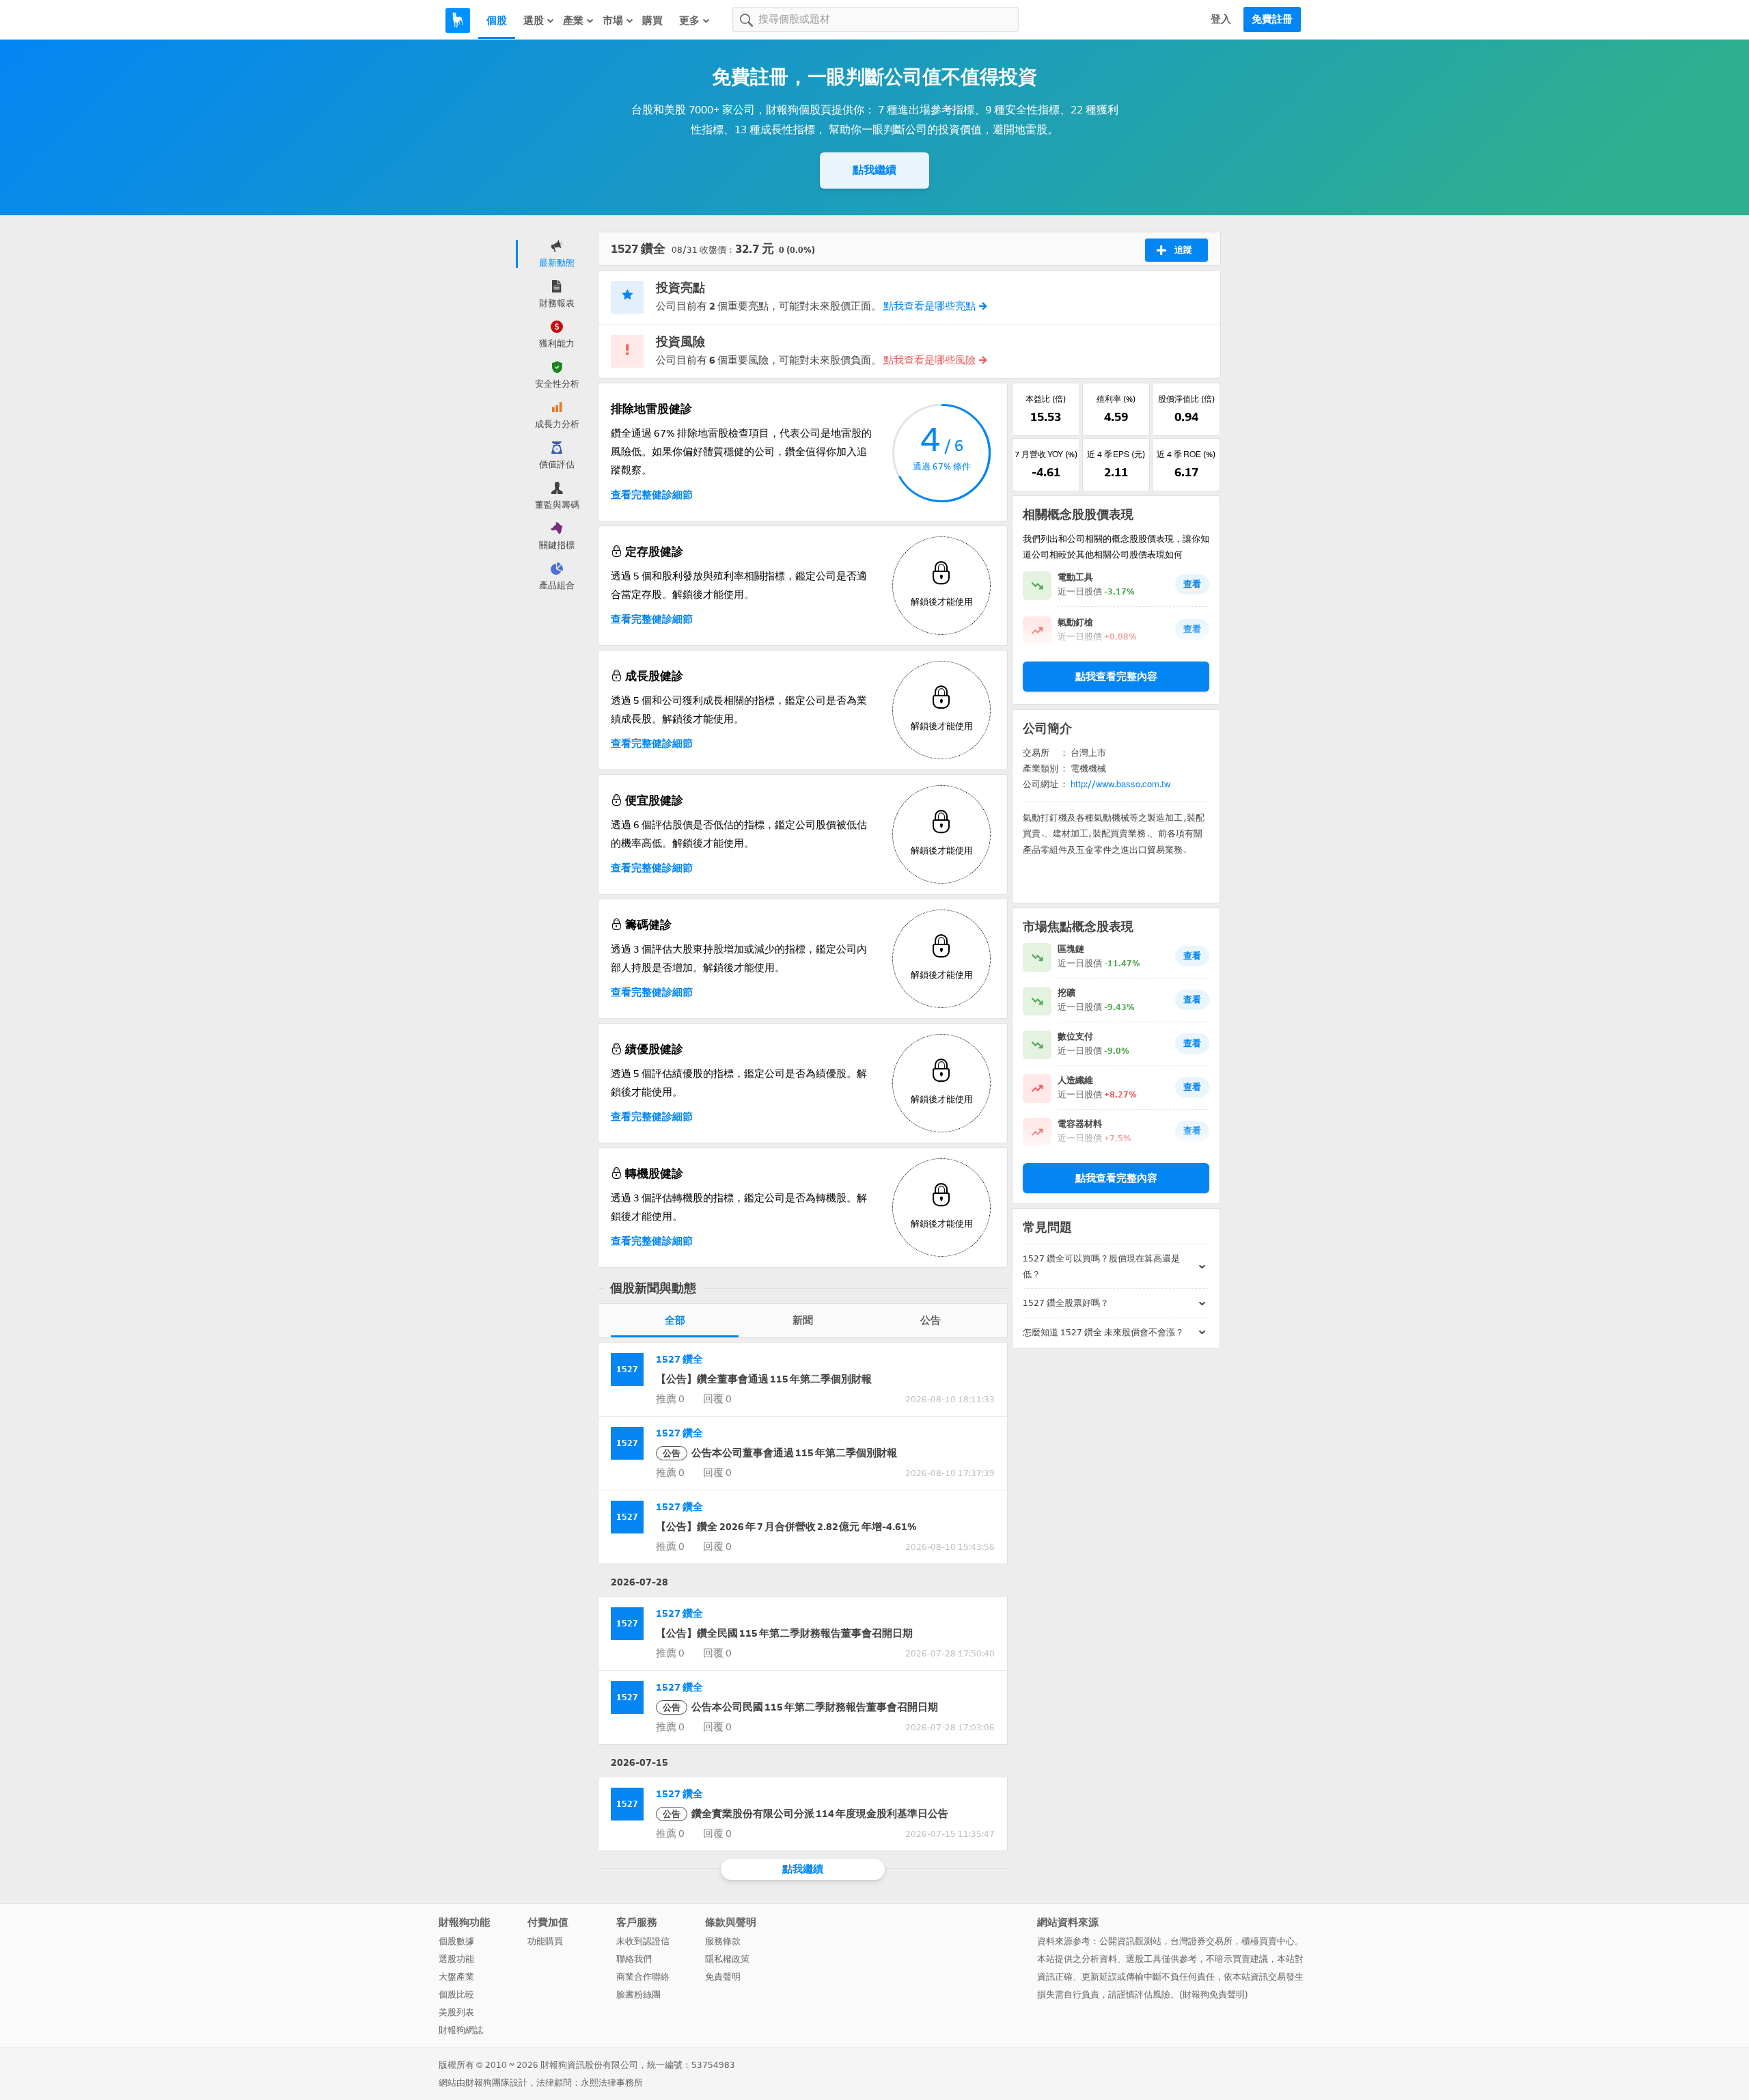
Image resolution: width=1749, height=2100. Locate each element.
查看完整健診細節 (652, 495)
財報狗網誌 (461, 2030)
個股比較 (456, 1994)
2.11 (1116, 472)
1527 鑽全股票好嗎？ (1066, 1303)
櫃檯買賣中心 (1268, 1941)
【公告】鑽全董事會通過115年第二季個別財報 (764, 1379)
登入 (1221, 19)
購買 (652, 21)
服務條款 (723, 1941)
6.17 (1186, 472)
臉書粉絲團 (638, 1994)
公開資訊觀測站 (1130, 1941)
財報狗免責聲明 (1214, 1994)
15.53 (1046, 417)
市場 (613, 21)
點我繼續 (874, 170)
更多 (689, 21)
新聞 (803, 1320)
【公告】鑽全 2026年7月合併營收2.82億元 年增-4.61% (786, 1527)
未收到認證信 (643, 1941)
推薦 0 (670, 1399)
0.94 (1186, 417)
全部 (675, 1320)
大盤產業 (456, 1977)
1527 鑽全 (679, 1359)
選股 (534, 21)
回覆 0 (717, 1399)
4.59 (1116, 417)
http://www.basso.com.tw (1120, 784)
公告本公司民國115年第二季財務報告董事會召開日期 (800, 1707)
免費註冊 (1272, 19)
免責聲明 (723, 1977)
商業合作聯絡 (643, 1977)
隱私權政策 (727, 1959)
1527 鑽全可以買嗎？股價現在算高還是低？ (1101, 1266)
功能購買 (545, 1941)
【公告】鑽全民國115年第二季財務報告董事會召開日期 (784, 1633)
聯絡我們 (634, 1959)
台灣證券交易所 (1201, 1941)
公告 (931, 1320)
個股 (497, 21)
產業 (573, 21)
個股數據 (456, 1941)
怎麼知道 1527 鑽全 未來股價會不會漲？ (1103, 1332)
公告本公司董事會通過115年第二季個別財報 (780, 1453)
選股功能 (456, 1959)
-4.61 (1046, 472)
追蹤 (1183, 250)
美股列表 (456, 2012)
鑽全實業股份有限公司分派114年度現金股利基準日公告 (805, 1814)
